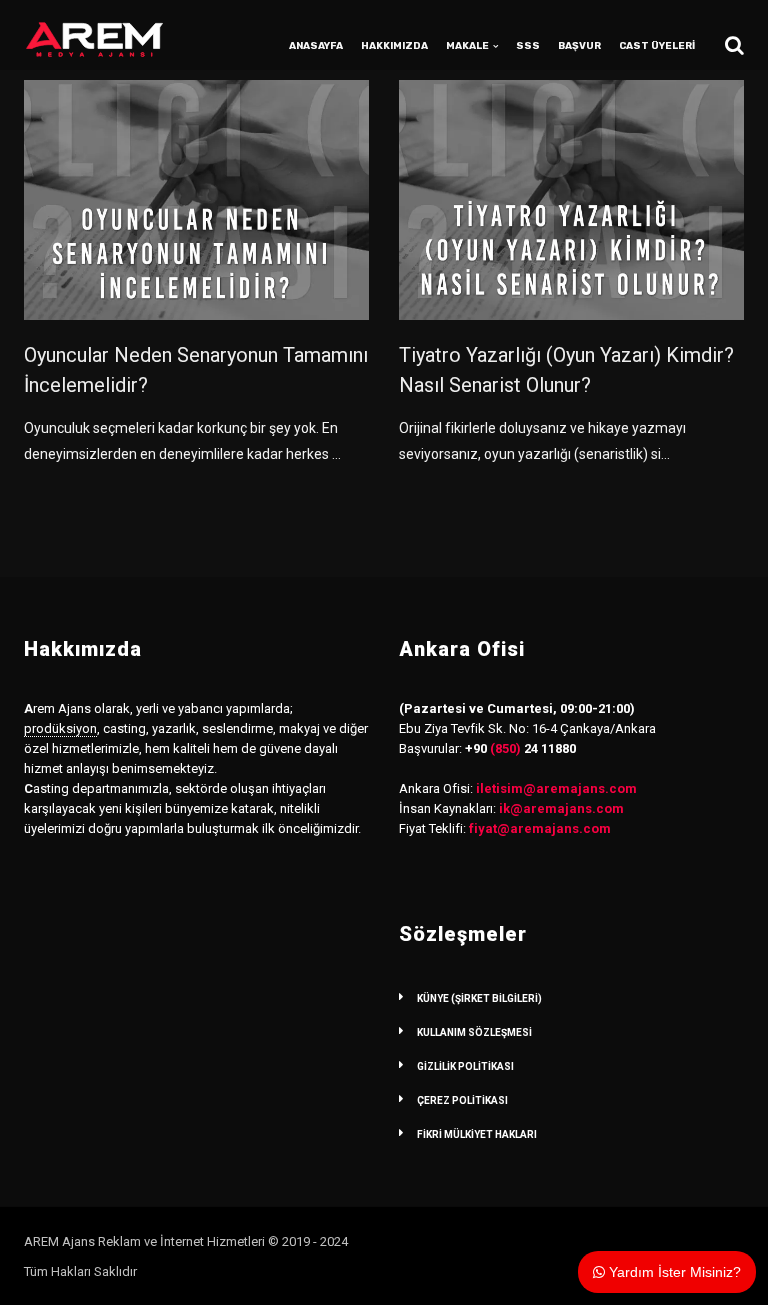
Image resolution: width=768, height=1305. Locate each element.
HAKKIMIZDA (394, 46)
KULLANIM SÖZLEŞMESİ (474, 1032)
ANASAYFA (316, 46)
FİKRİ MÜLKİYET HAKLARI (477, 1134)
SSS (528, 46)
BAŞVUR (579, 46)
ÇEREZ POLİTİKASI (462, 1100)
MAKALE (467, 46)
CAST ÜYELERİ (657, 46)
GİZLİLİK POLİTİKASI (465, 1066)
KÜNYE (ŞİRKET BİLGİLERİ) (479, 998)
